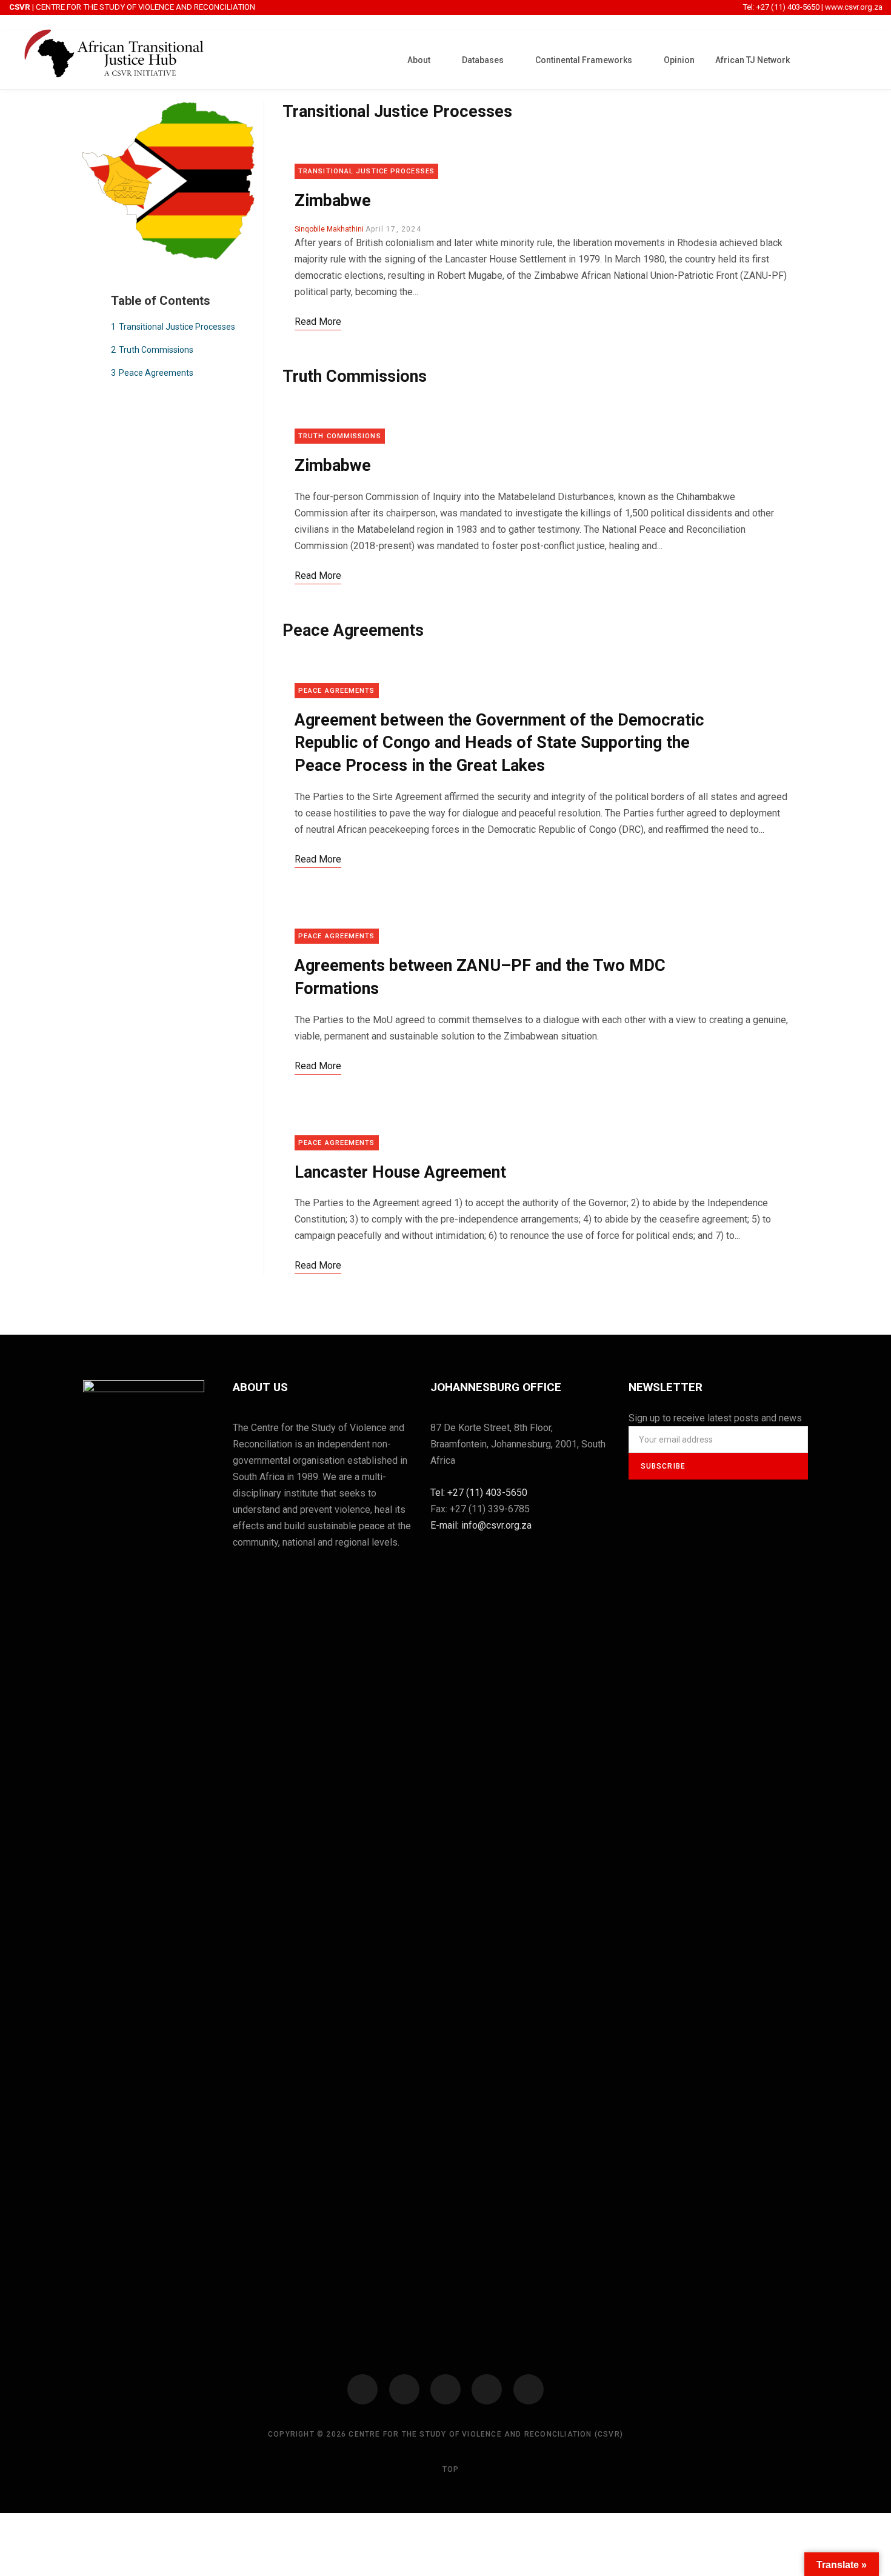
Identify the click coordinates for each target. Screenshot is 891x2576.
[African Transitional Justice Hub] (114, 60)
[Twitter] (404, 2389)
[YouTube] (487, 2389)
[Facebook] (362, 2389)
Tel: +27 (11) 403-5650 (782, 7)
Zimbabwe (333, 201)
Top (449, 2469)
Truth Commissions (355, 376)
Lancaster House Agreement (400, 1172)
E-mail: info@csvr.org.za (481, 1525)
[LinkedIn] (529, 2389)
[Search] (864, 59)
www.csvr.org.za (854, 7)
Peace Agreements (353, 630)
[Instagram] (446, 2389)
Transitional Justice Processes (397, 112)
